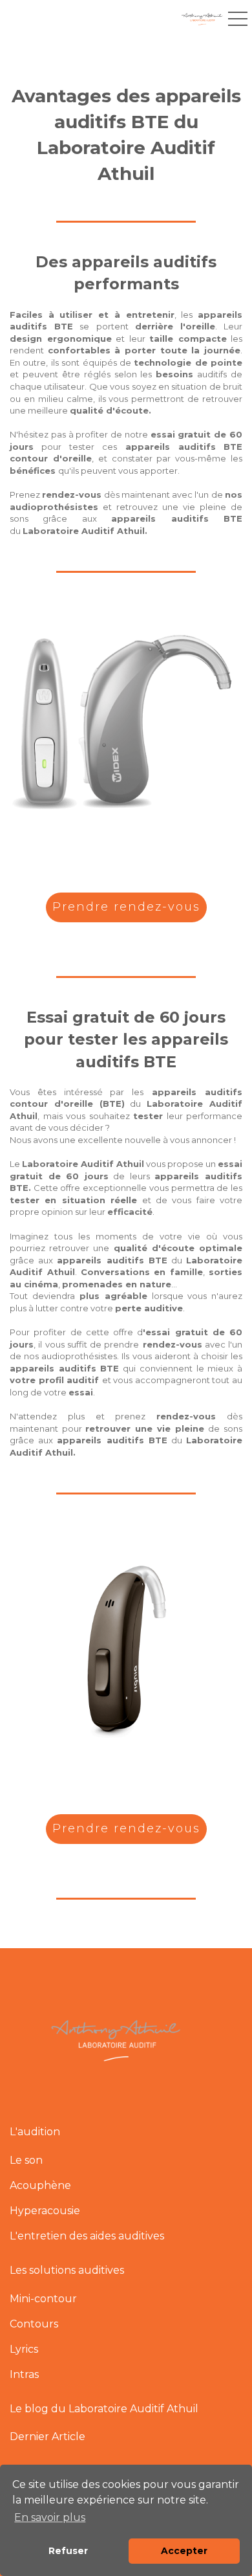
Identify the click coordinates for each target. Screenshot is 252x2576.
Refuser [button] (68, 2551)
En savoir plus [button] (50, 2517)
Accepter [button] (184, 2551)
